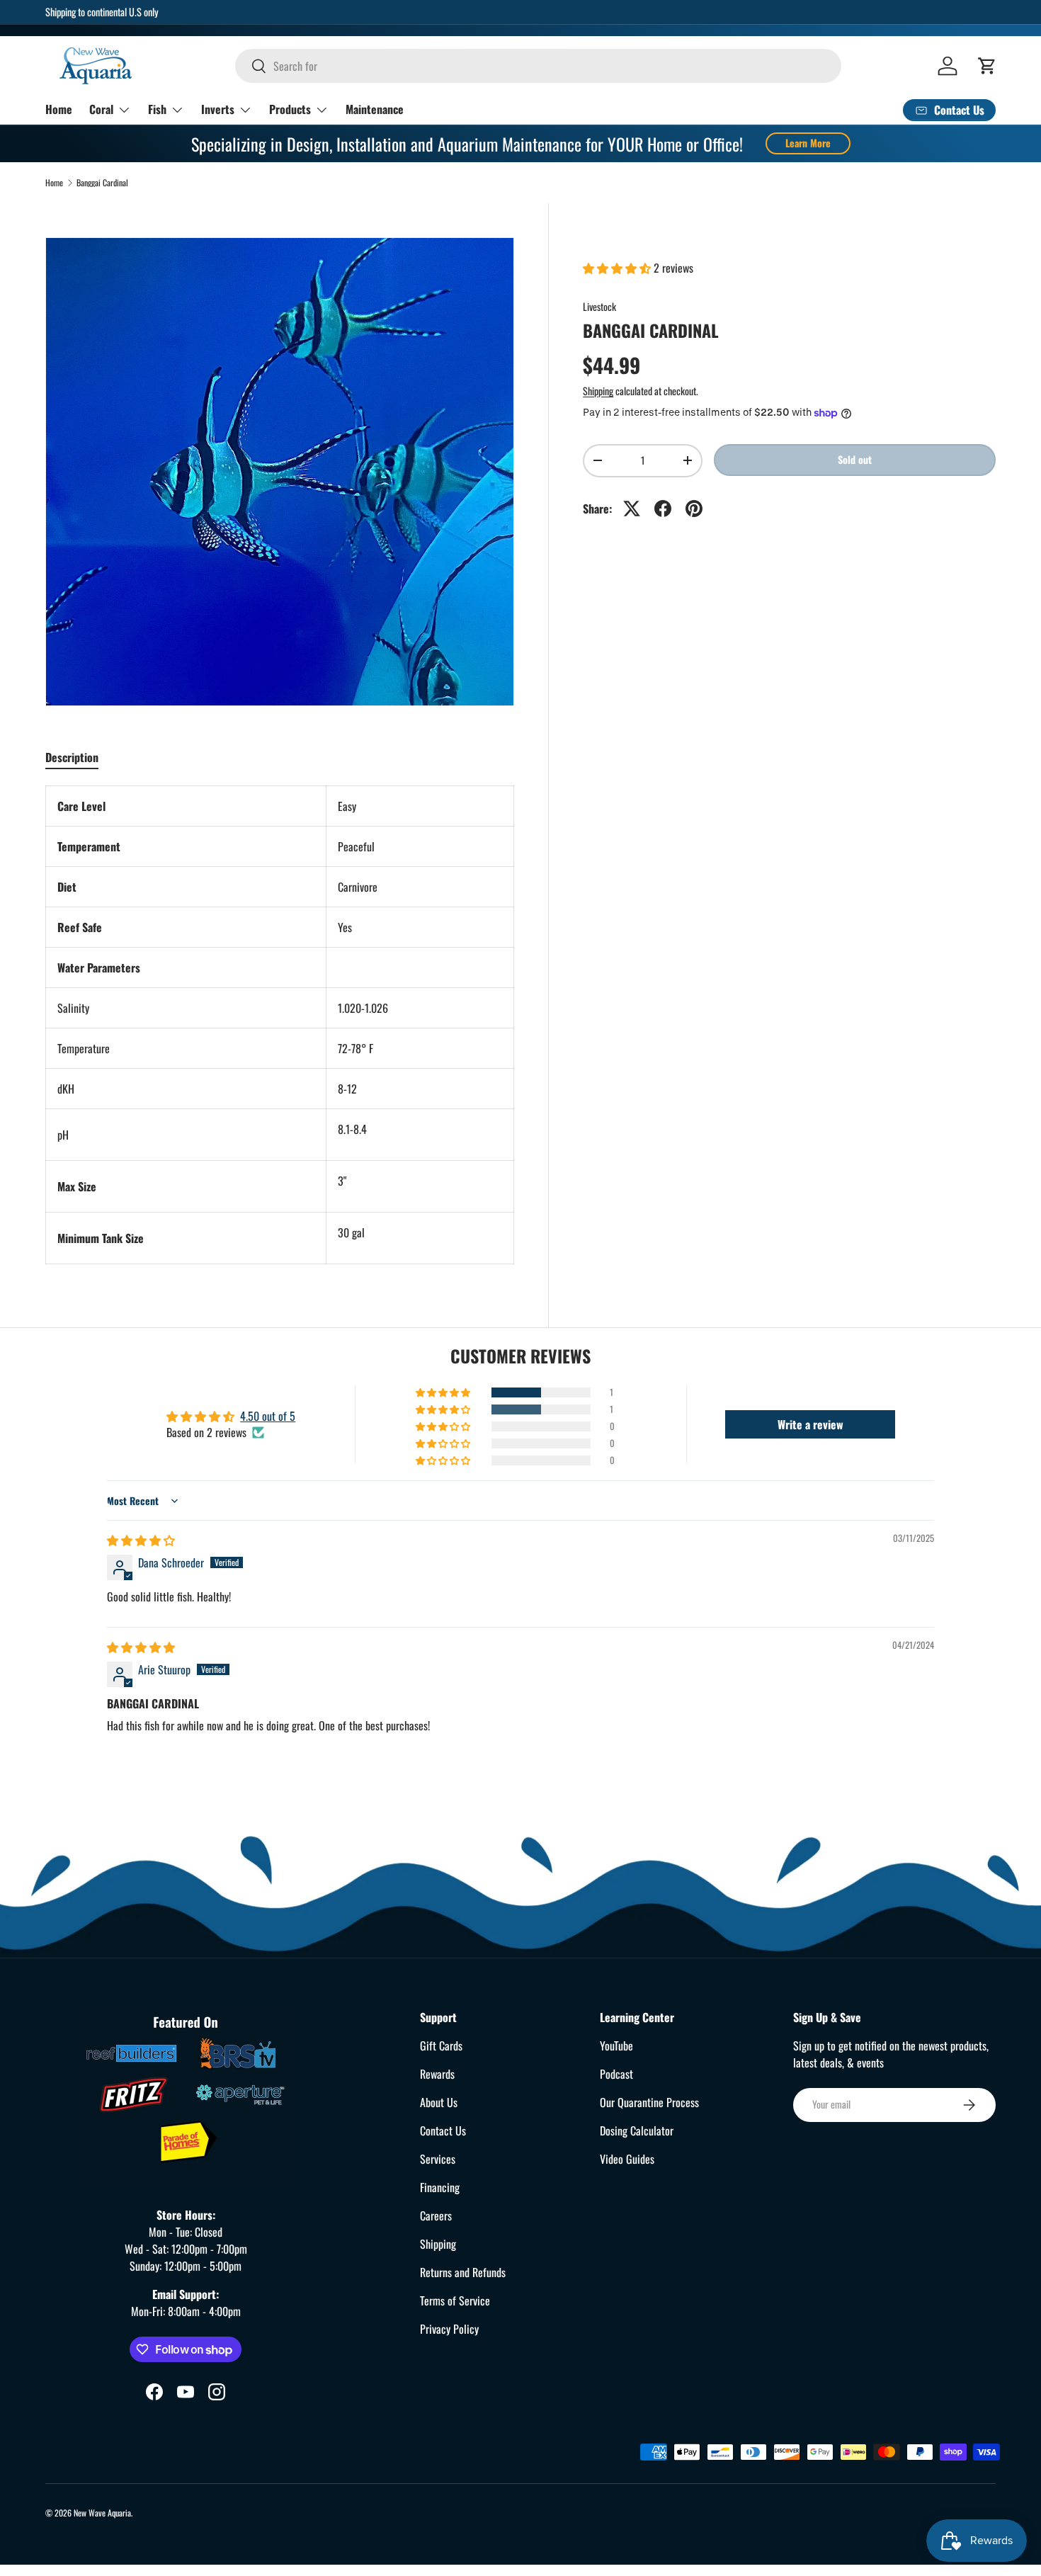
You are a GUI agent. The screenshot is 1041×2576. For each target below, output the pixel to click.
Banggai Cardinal (102, 183)
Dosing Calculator (637, 2130)
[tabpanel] (280, 1025)
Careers (436, 2215)
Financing (440, 2187)
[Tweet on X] (632, 509)
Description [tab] (72, 757)
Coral (101, 109)
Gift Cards (441, 2046)
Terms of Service (455, 2300)
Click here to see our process (555, 12)
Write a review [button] (810, 1424)
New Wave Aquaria (102, 2513)
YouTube (616, 2046)
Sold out (855, 459)
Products (290, 109)
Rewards (437, 2074)
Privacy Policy (449, 2329)
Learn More (808, 143)
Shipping (598, 391)
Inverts (218, 109)
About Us (439, 2102)
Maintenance (375, 109)
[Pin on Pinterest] (694, 509)
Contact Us (443, 2130)
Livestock (599, 306)
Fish (157, 109)
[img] (141, 1540)
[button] (987, 66)
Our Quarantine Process (649, 2102)
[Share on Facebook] (663, 509)
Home (59, 109)
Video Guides (627, 2159)
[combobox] (538, 66)
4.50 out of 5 (268, 1416)
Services (438, 2159)
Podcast (616, 2074)
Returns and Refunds (463, 2272)
